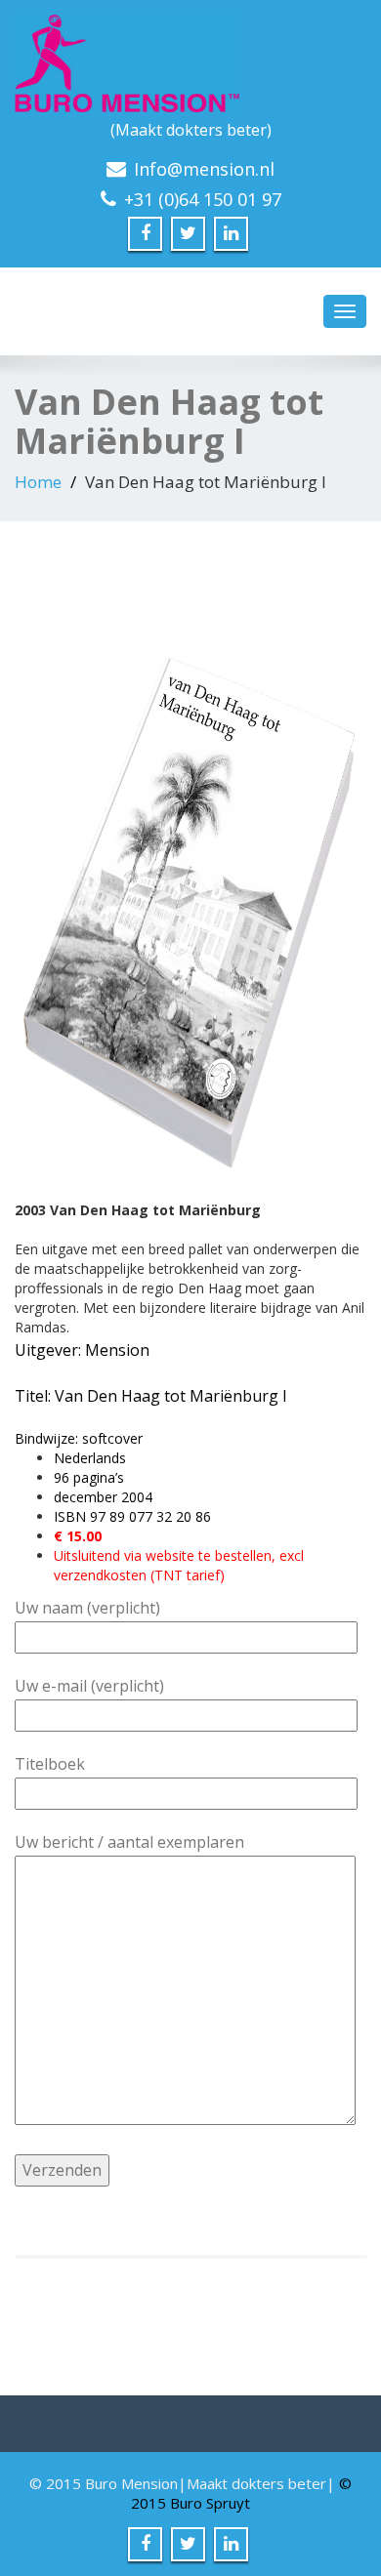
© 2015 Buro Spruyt (241, 2493)
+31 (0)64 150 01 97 (203, 199)
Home (38, 482)
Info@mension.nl (204, 169)
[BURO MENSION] (190, 63)
